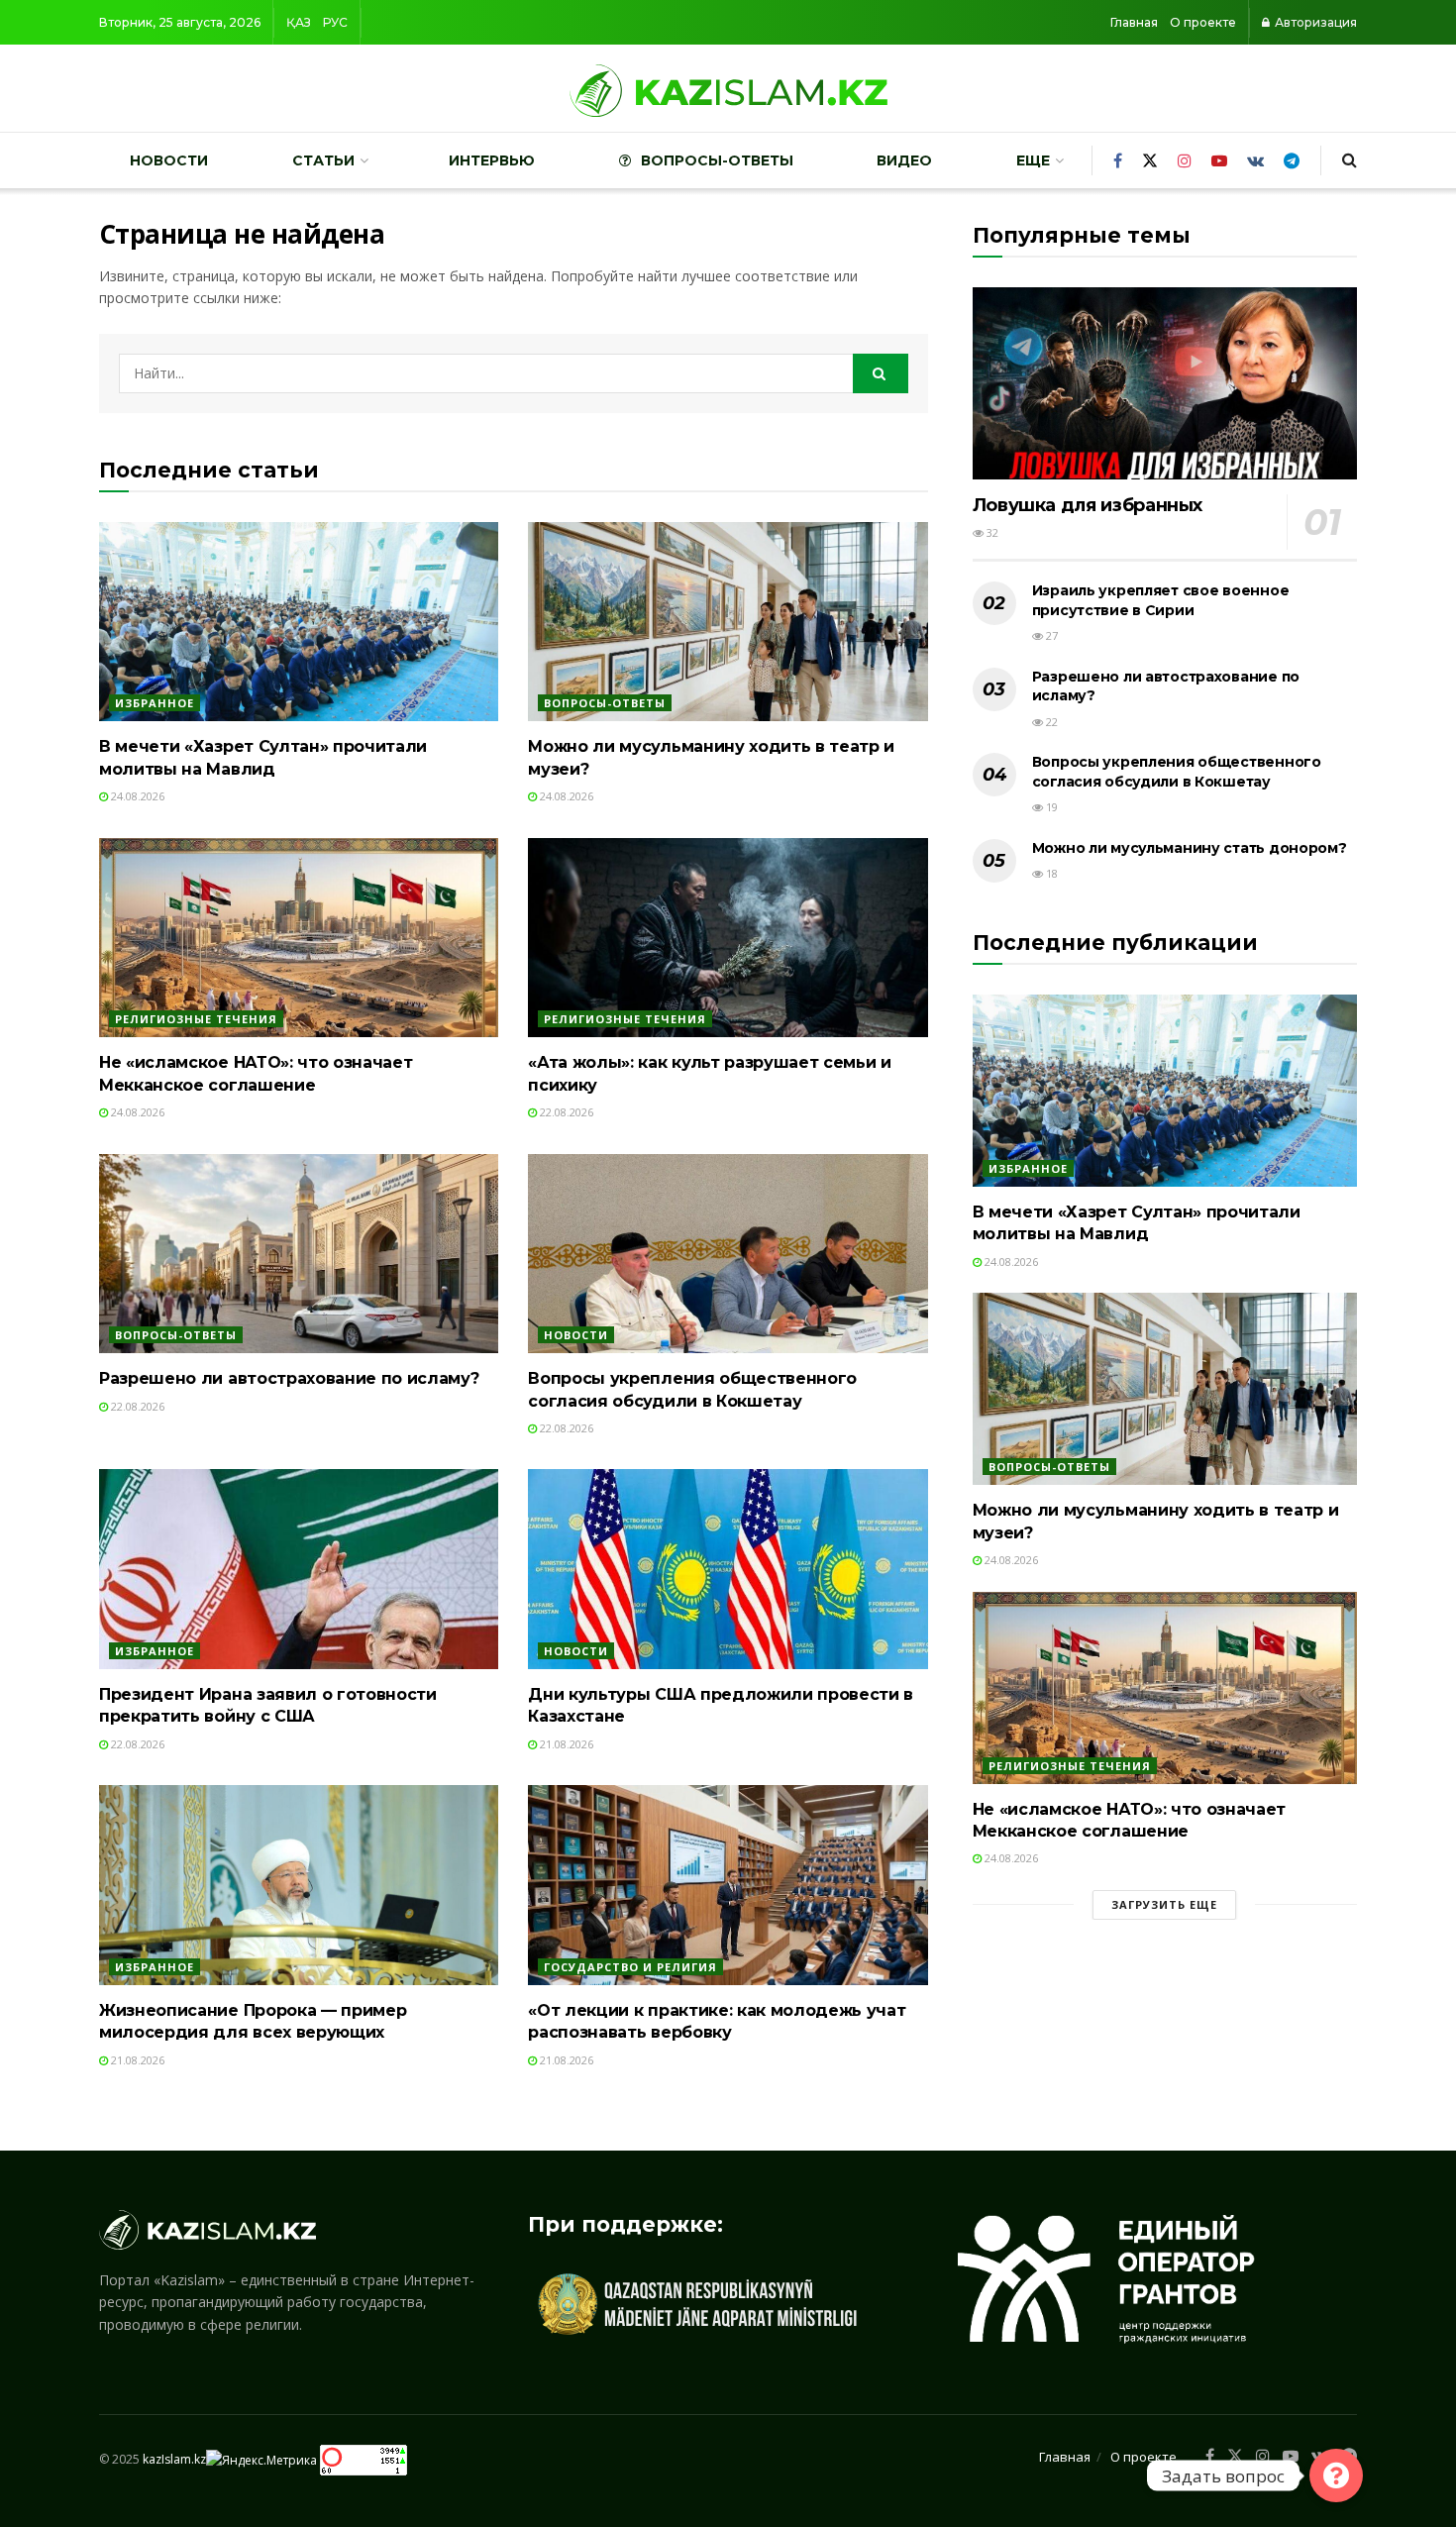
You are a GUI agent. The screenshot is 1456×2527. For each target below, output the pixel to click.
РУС (335, 22)
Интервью (492, 160)
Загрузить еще (1164, 1904)
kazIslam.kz (174, 2459)
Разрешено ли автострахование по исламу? (289, 1378)
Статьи (323, 160)
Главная (1134, 22)
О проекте (1203, 22)
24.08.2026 (136, 796)
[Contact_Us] (1336, 2475)
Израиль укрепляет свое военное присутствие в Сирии (1161, 600)
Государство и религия (630, 1967)
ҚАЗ (299, 22)
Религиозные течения (196, 1019)
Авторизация (1314, 22)
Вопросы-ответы (717, 160)
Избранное (155, 703)
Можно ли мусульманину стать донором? (1190, 848)
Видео (904, 160)
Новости (169, 160)
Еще (1033, 160)
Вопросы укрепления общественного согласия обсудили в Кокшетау (1177, 772)
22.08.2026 (565, 1112)
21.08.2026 (565, 1744)
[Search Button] (881, 373)
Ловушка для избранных (1088, 505)
